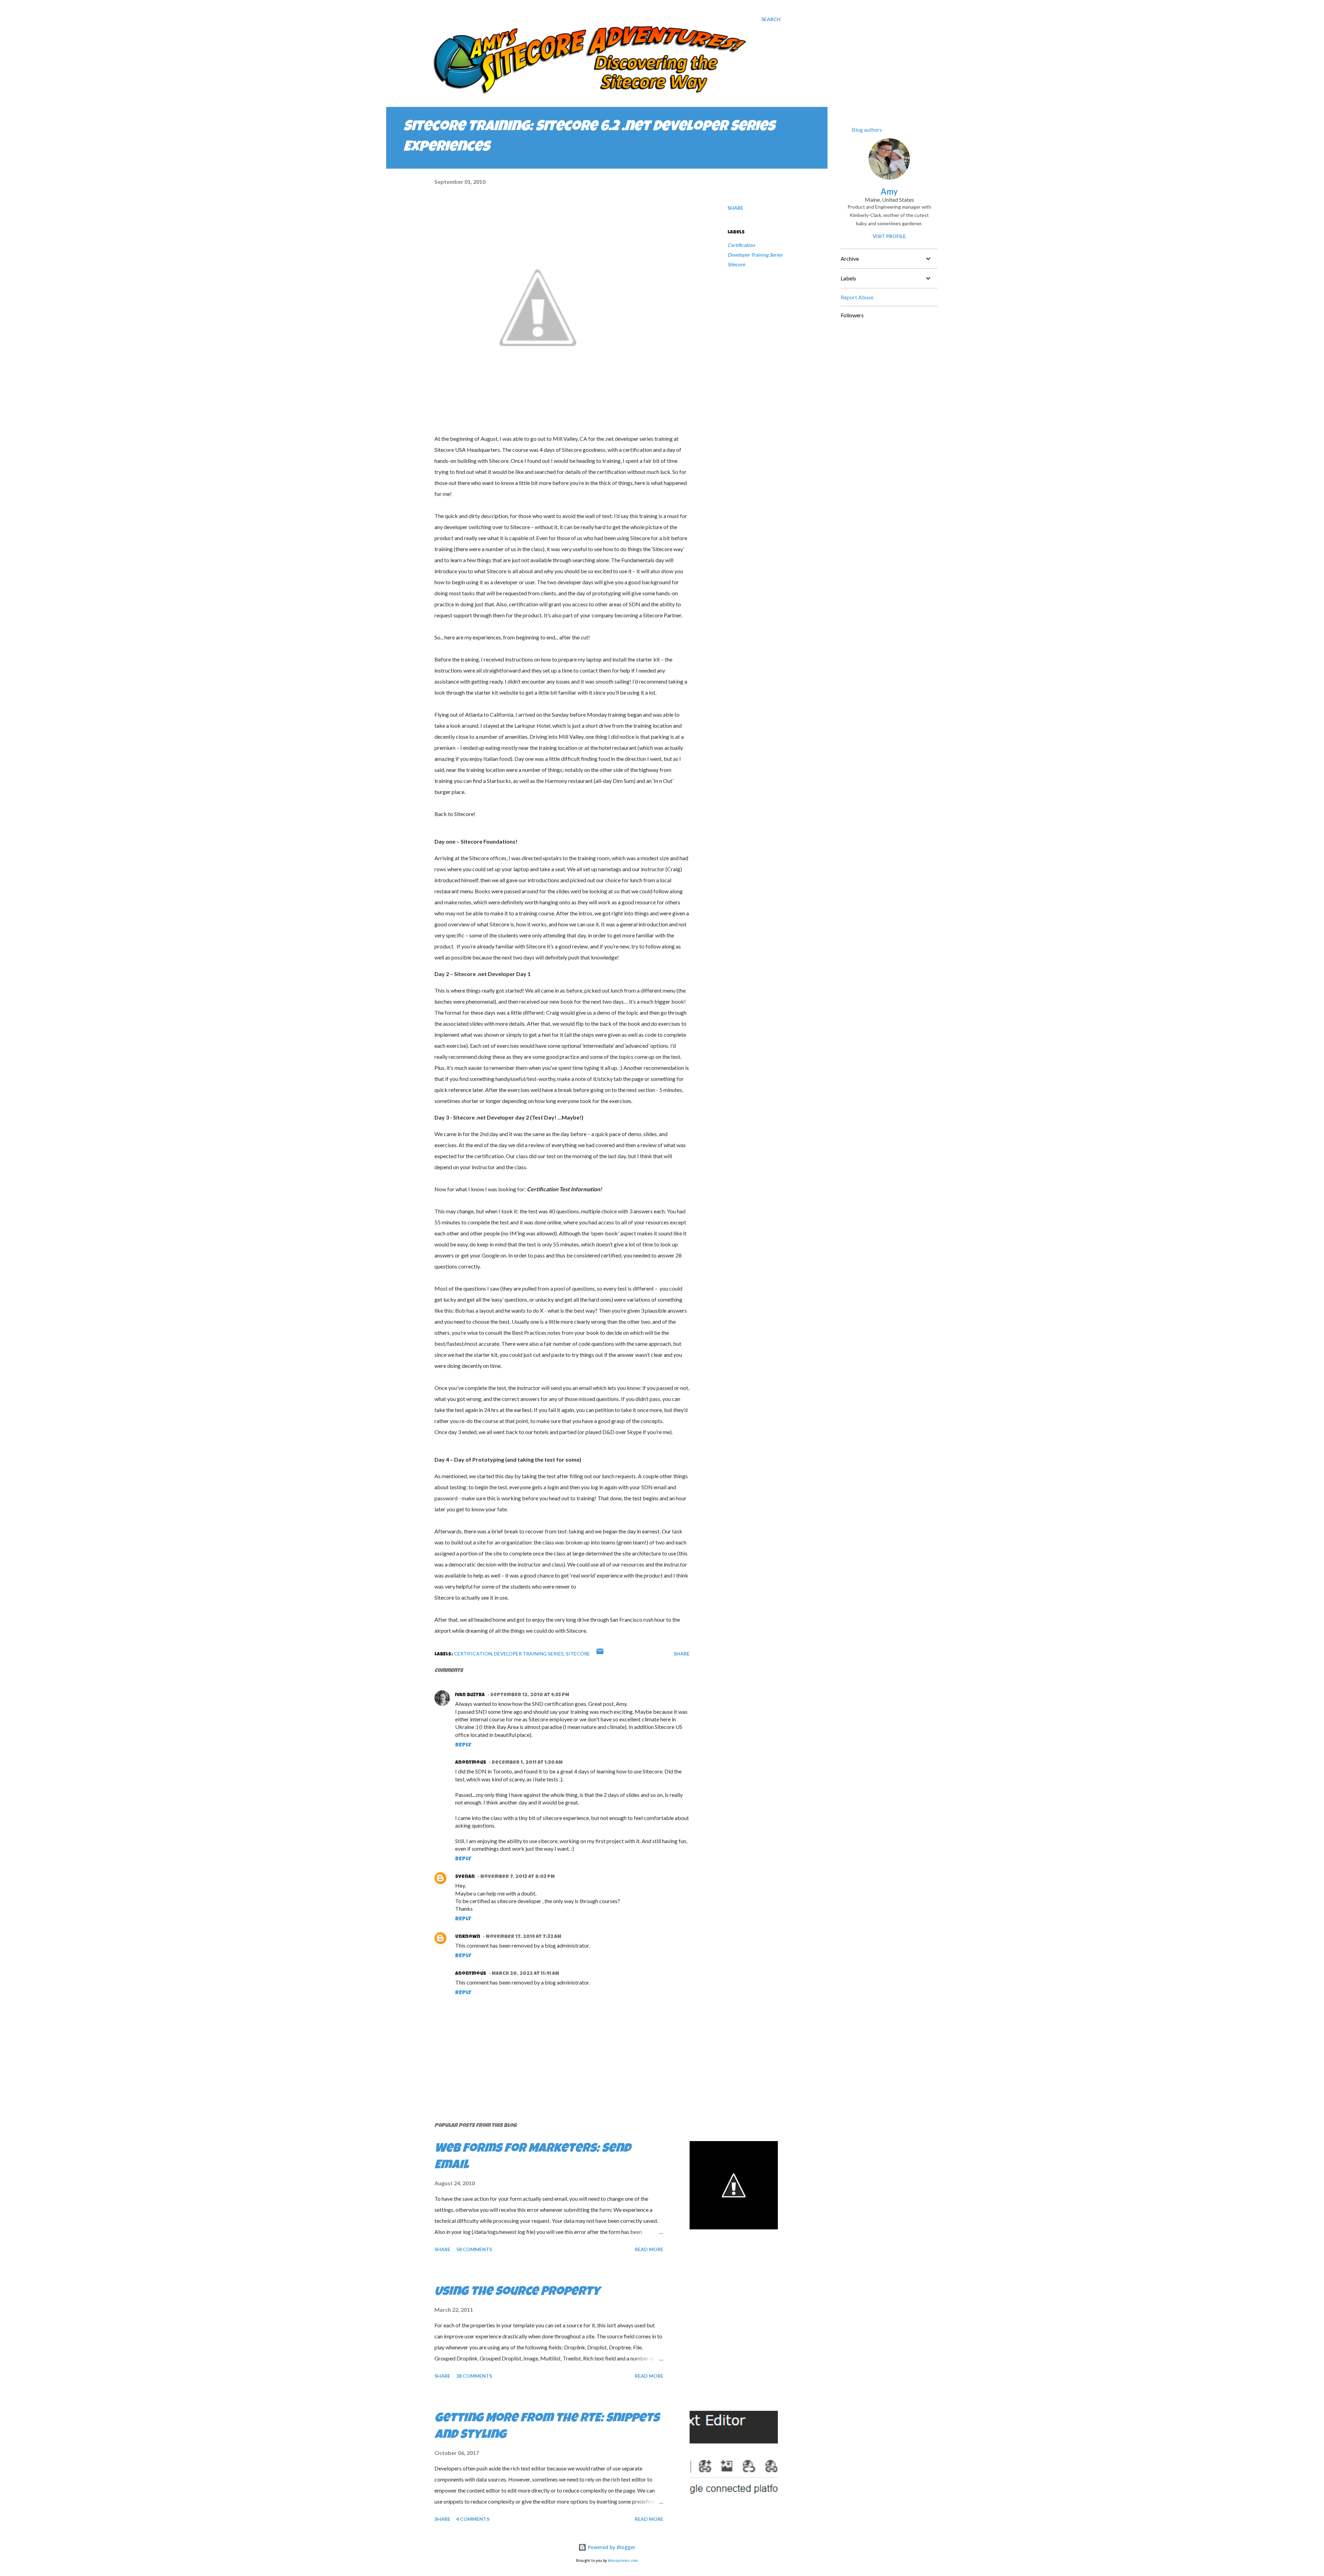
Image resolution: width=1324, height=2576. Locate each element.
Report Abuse (857, 297)
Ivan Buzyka (470, 1695)
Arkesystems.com (623, 2561)
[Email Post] (600, 1654)
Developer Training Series (755, 255)
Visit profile (889, 236)
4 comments (473, 2519)
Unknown (468, 1937)
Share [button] (735, 208)
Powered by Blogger (611, 2547)
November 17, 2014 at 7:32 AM (524, 1937)
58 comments (474, 2249)
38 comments (474, 2376)
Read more (649, 2249)
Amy (889, 191)
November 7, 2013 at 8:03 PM (518, 1877)
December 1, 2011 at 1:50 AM (527, 1763)
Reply (463, 1745)
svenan (465, 1877)
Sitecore (736, 264)
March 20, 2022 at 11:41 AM (525, 1974)
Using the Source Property (517, 2292)
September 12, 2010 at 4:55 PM (530, 1695)
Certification (741, 245)
